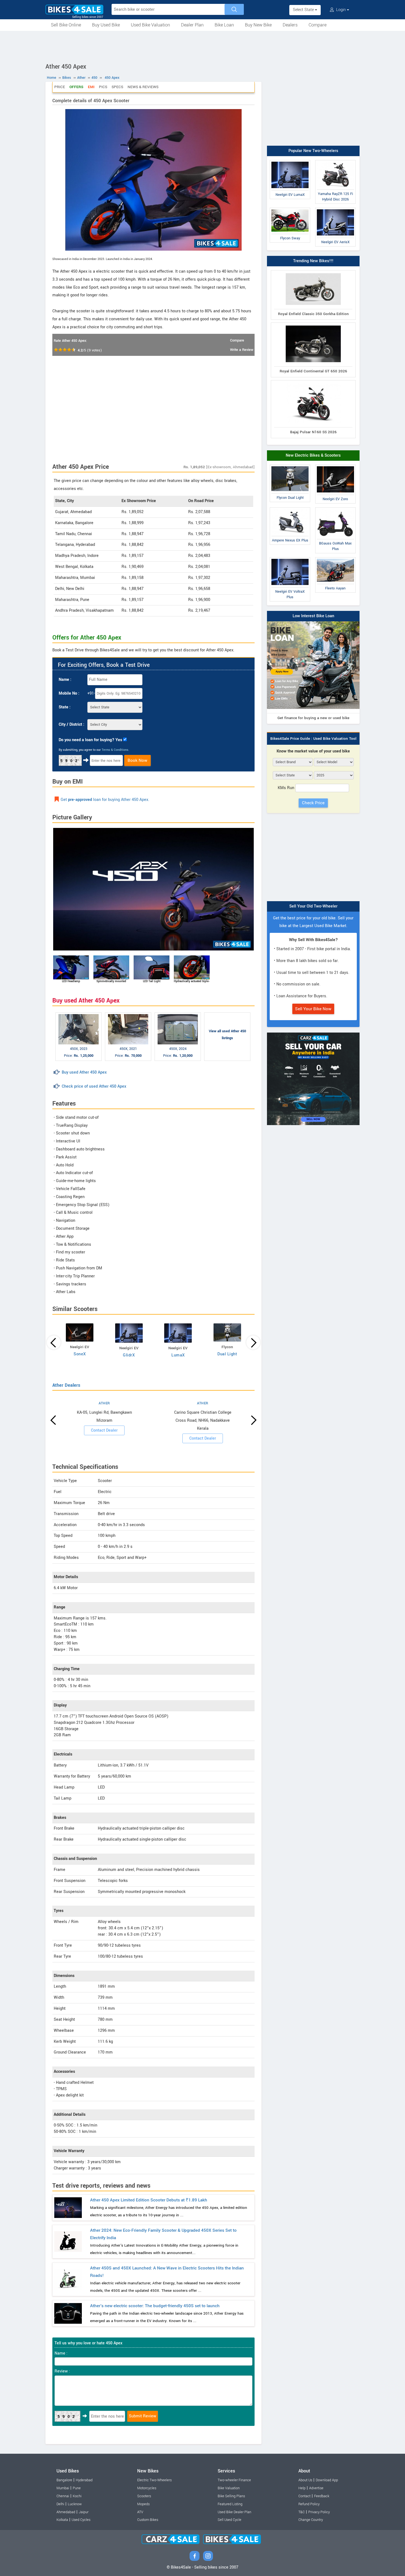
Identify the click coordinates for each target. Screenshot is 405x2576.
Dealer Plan (192, 25)
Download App (327, 2480)
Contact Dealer (104, 1430)
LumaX (178, 1355)
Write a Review (242, 350)
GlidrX (129, 1355)
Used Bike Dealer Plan (234, 2512)
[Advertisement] (202, 46)
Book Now (137, 760)
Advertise (316, 2488)
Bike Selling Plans (231, 2496)
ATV (140, 2512)
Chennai (63, 2496)
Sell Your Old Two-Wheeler (313, 906)
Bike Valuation (229, 2488)
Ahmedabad (66, 2512)
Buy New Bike (258, 25)
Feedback (322, 2496)
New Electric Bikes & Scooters (313, 455)
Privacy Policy (319, 2512)
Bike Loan (224, 25)
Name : (65, 680)
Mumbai (63, 2488)
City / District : (71, 724)
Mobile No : (69, 693)
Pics (103, 87)
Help (302, 2488)
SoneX (80, 1354)
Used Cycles (81, 2520)
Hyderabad (84, 2480)
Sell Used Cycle (229, 2520)
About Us (305, 2480)
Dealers (290, 25)
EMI (91, 87)
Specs (117, 87)
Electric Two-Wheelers (154, 2480)
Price (60, 87)
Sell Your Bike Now (313, 1009)
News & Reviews (143, 87)
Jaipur (84, 2512)
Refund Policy (309, 2504)
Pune (77, 2488)
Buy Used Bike (106, 25)
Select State (304, 10)
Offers (76, 87)
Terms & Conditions (115, 750)
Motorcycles (147, 2488)
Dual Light (227, 1354)
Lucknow (75, 2504)
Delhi (60, 2504)
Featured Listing (230, 2504)
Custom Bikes (148, 2520)
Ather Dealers (66, 1385)
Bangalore (64, 2480)
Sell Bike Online (66, 25)
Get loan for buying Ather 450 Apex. (105, 800)
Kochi (77, 2496)
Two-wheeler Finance (234, 2480)
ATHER (104, 1403)
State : (65, 707)
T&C (302, 2512)
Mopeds (143, 2504)
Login (341, 10)
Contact (304, 2496)
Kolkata (62, 2520)
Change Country (311, 2520)
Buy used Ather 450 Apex (84, 1072)
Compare (318, 25)
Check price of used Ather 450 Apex (94, 1086)
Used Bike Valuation (150, 25)
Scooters (144, 2496)
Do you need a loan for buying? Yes (90, 740)
